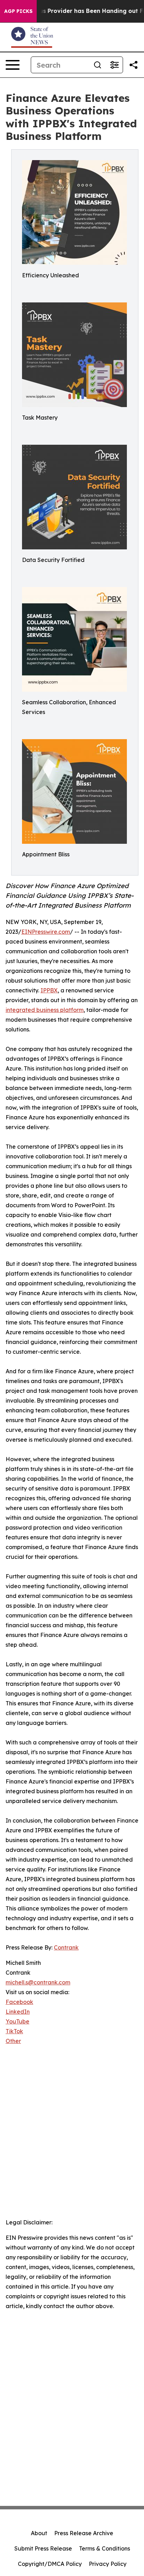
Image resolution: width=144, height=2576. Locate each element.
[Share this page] (134, 65)
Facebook (19, 2002)
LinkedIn (18, 2012)
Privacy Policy (108, 2564)
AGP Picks (18, 11)
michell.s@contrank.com (38, 1982)
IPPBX (49, 990)
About (39, 2533)
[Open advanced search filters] (114, 65)
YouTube (17, 2021)
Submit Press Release (43, 2548)
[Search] (98, 65)
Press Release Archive (84, 2533)
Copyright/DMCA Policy (50, 2564)
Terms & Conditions (105, 2548)
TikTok (14, 2031)
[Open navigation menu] (13, 65)
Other (13, 2041)
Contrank (66, 1947)
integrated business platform (45, 1010)
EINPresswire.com (46, 932)
